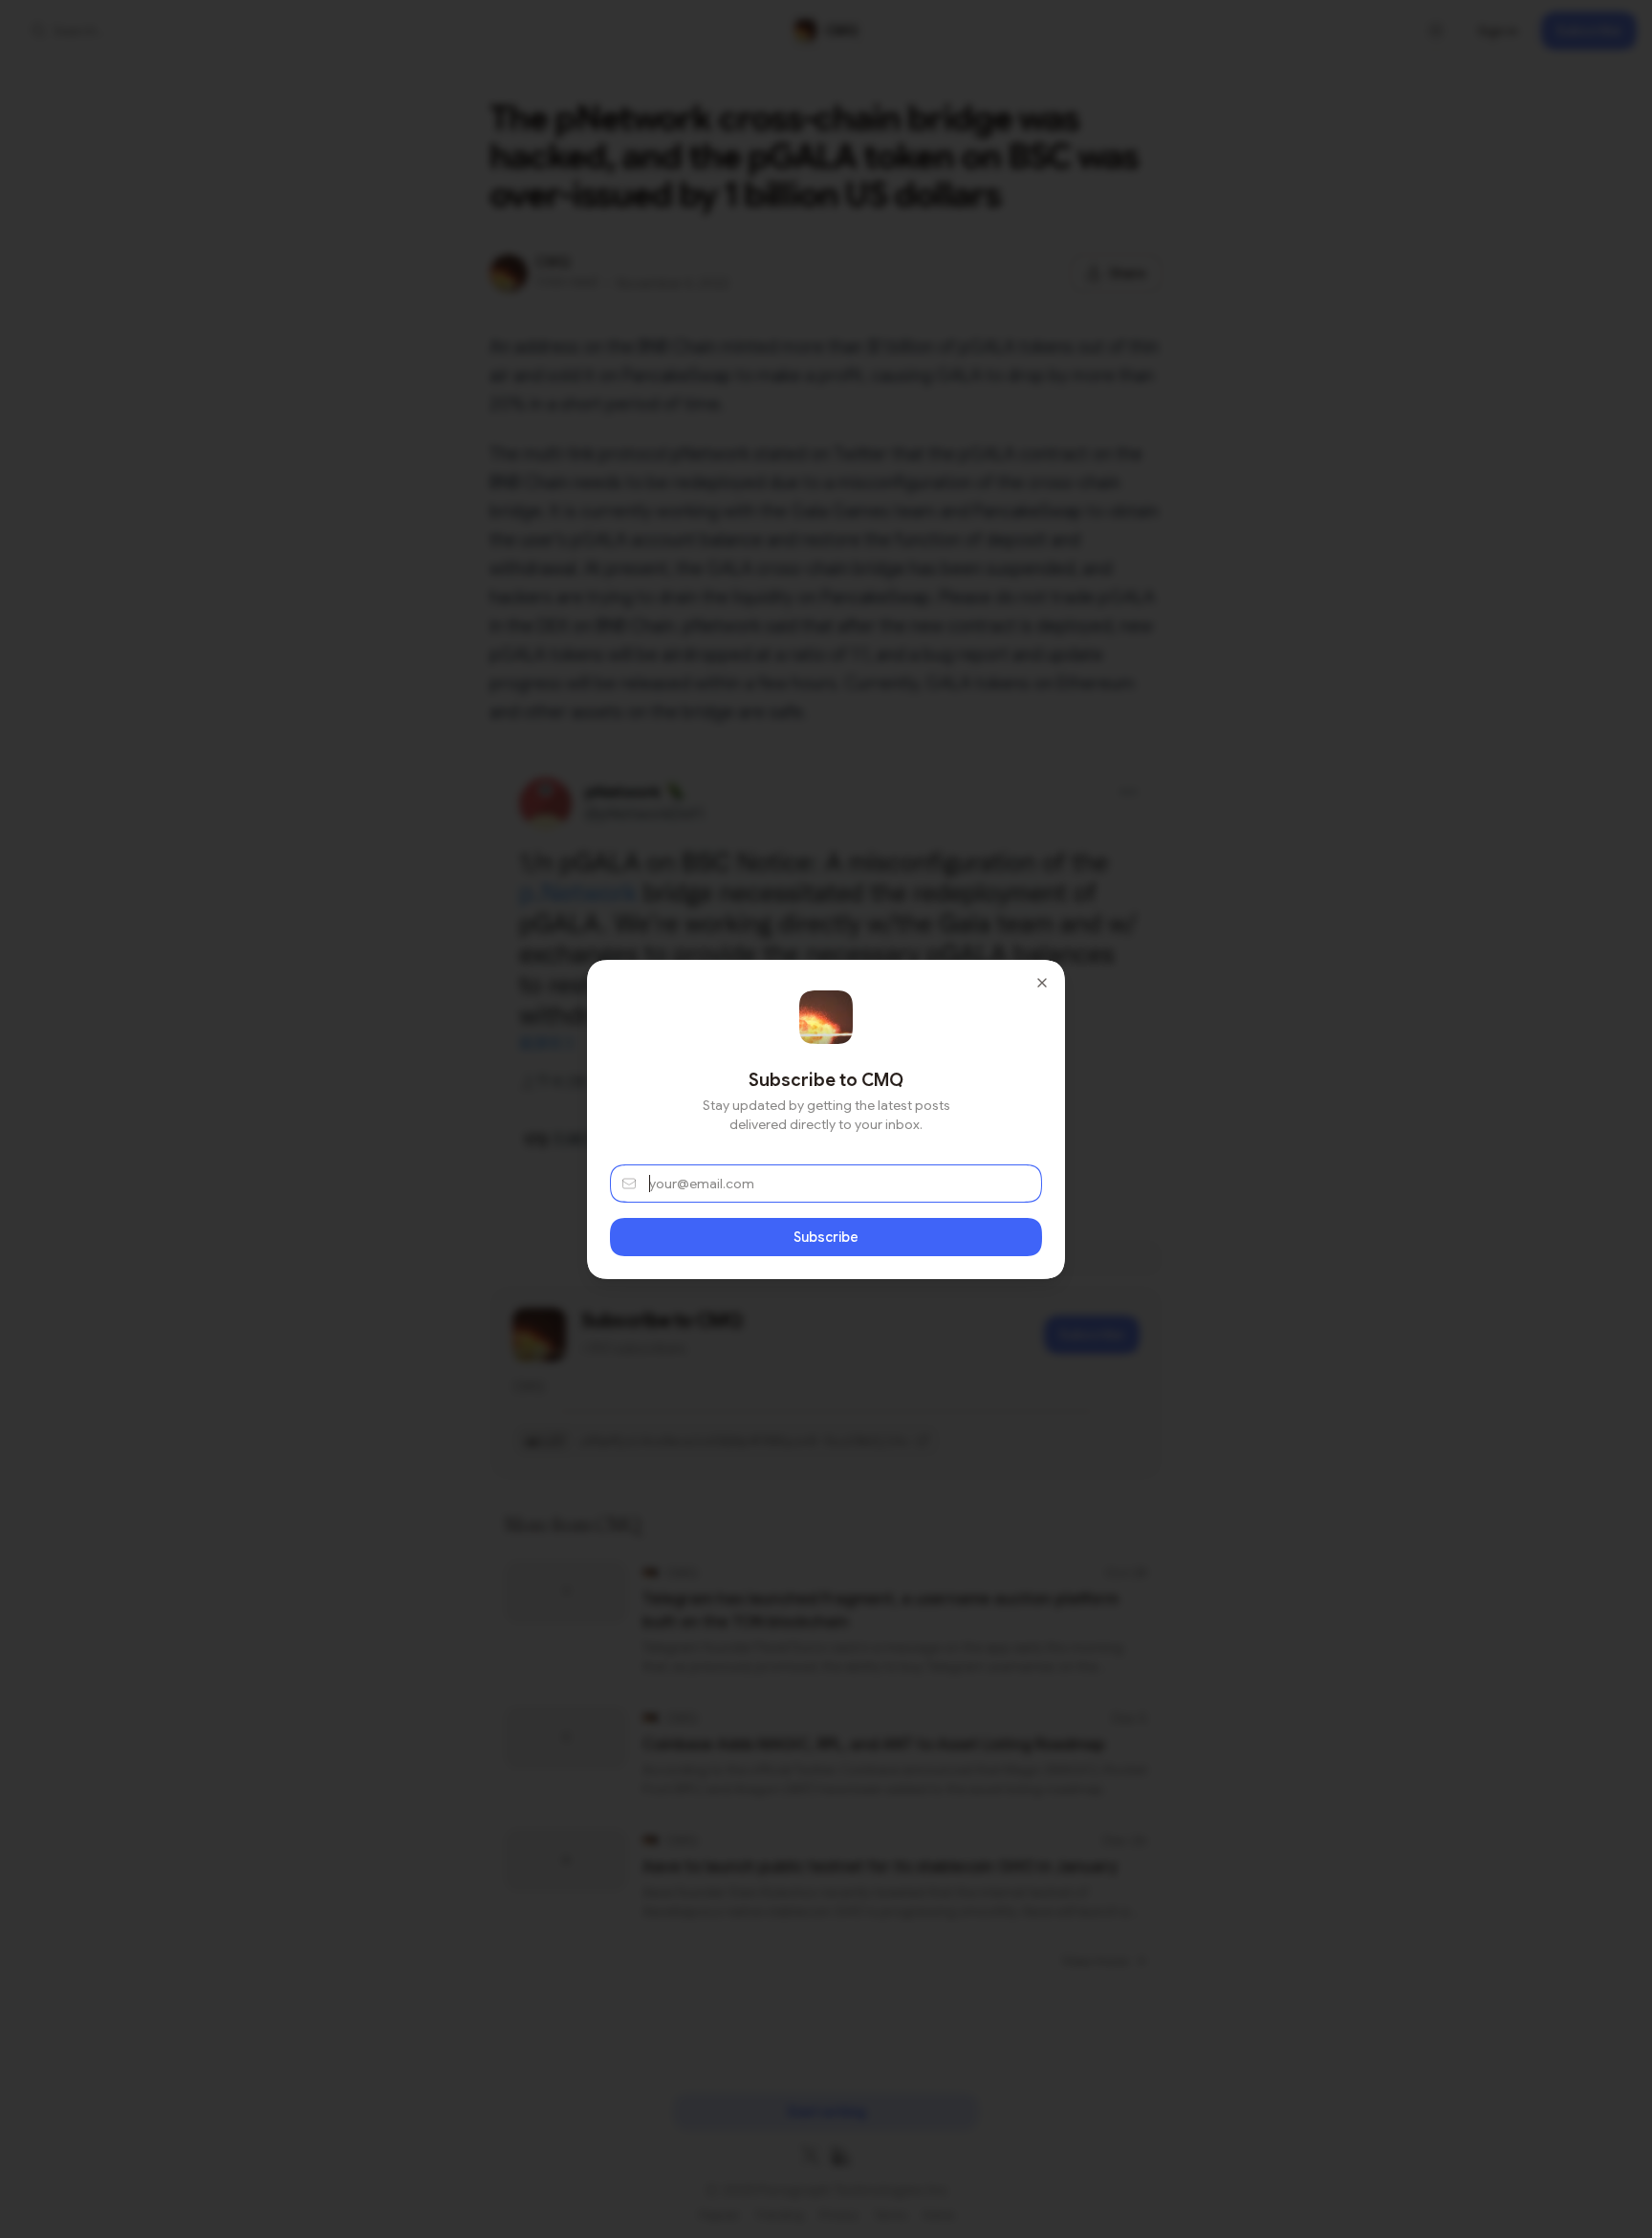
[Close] (1042, 983)
